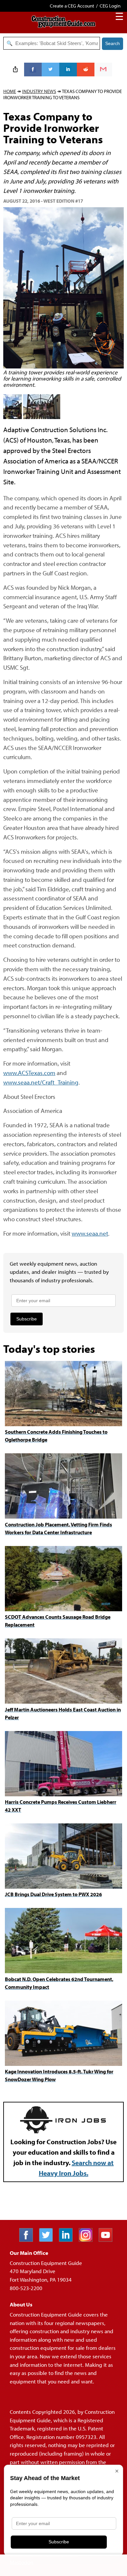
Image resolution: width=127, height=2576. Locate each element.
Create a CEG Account (72, 6)
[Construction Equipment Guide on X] (48, 2240)
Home (10, 91)
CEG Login (110, 6)
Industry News (39, 91)
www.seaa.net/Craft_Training (41, 1082)
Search (113, 43)
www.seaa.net (90, 1233)
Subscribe (27, 1319)
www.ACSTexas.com (29, 1073)
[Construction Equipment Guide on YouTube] (108, 2240)
